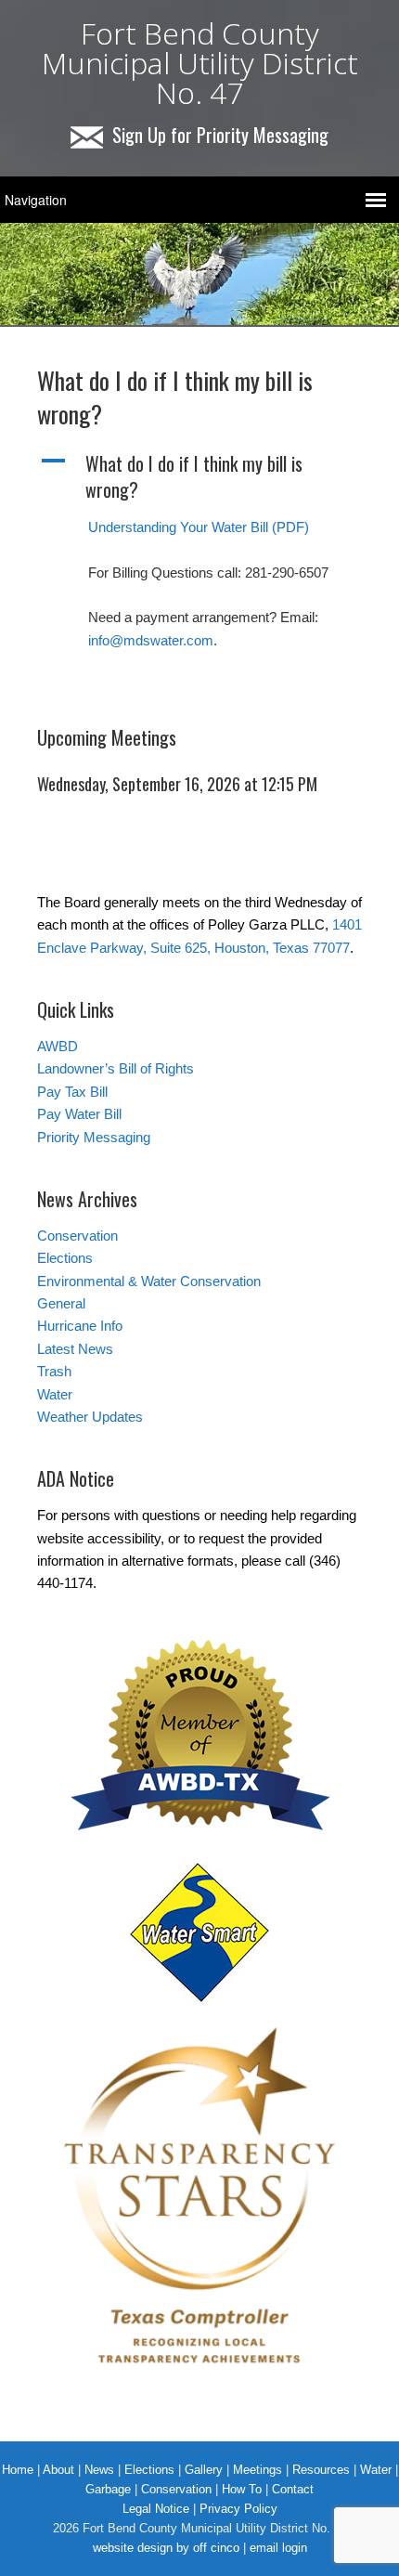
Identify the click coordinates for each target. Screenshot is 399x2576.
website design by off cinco (166, 2548)
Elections (65, 1258)
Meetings (257, 2470)
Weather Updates (90, 1417)
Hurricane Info (80, 1326)
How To (242, 2489)
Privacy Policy (238, 2509)
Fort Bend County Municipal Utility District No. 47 (200, 63)
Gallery (204, 2470)
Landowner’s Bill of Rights (116, 1068)
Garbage (108, 2489)
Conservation (77, 1236)
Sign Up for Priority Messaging (220, 135)
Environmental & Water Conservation (149, 1281)
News (99, 2470)
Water (55, 1394)
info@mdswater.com (151, 640)
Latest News (75, 1349)
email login (278, 2548)
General (61, 1303)
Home (18, 2470)
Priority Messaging (94, 1137)
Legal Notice (156, 2509)
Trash (54, 1371)
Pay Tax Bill (72, 1092)
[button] (199, 476)
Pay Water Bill (79, 1114)
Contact (293, 2489)
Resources (321, 2470)
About (58, 2470)
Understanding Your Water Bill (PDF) (199, 527)
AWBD (58, 1046)
